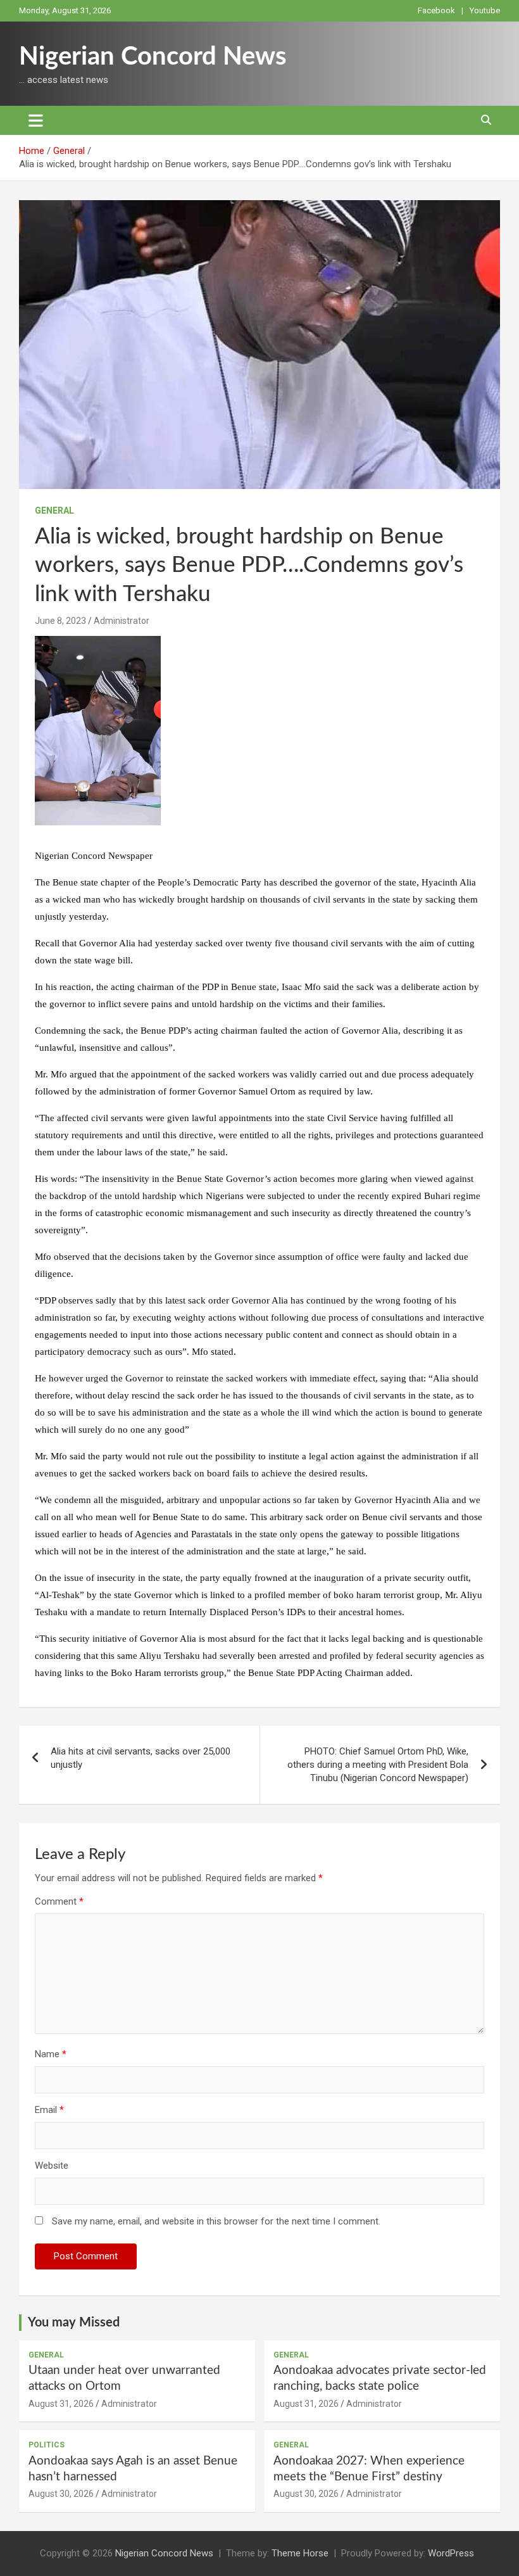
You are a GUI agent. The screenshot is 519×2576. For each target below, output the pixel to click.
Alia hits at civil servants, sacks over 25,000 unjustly (141, 1758)
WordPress (451, 2553)
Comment (59, 1901)
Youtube (485, 10)
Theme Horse (300, 2553)
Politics (47, 2445)
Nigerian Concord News (153, 57)
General (54, 511)
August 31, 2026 (61, 2404)
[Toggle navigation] (36, 120)
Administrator (122, 621)
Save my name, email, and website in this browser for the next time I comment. (216, 2221)
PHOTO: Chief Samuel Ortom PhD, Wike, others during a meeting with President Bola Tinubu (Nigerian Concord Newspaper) (378, 1765)
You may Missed (74, 2323)
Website (52, 2166)
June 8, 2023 (60, 621)
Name (51, 2054)
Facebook (436, 10)
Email (49, 2110)
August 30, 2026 (61, 2494)
